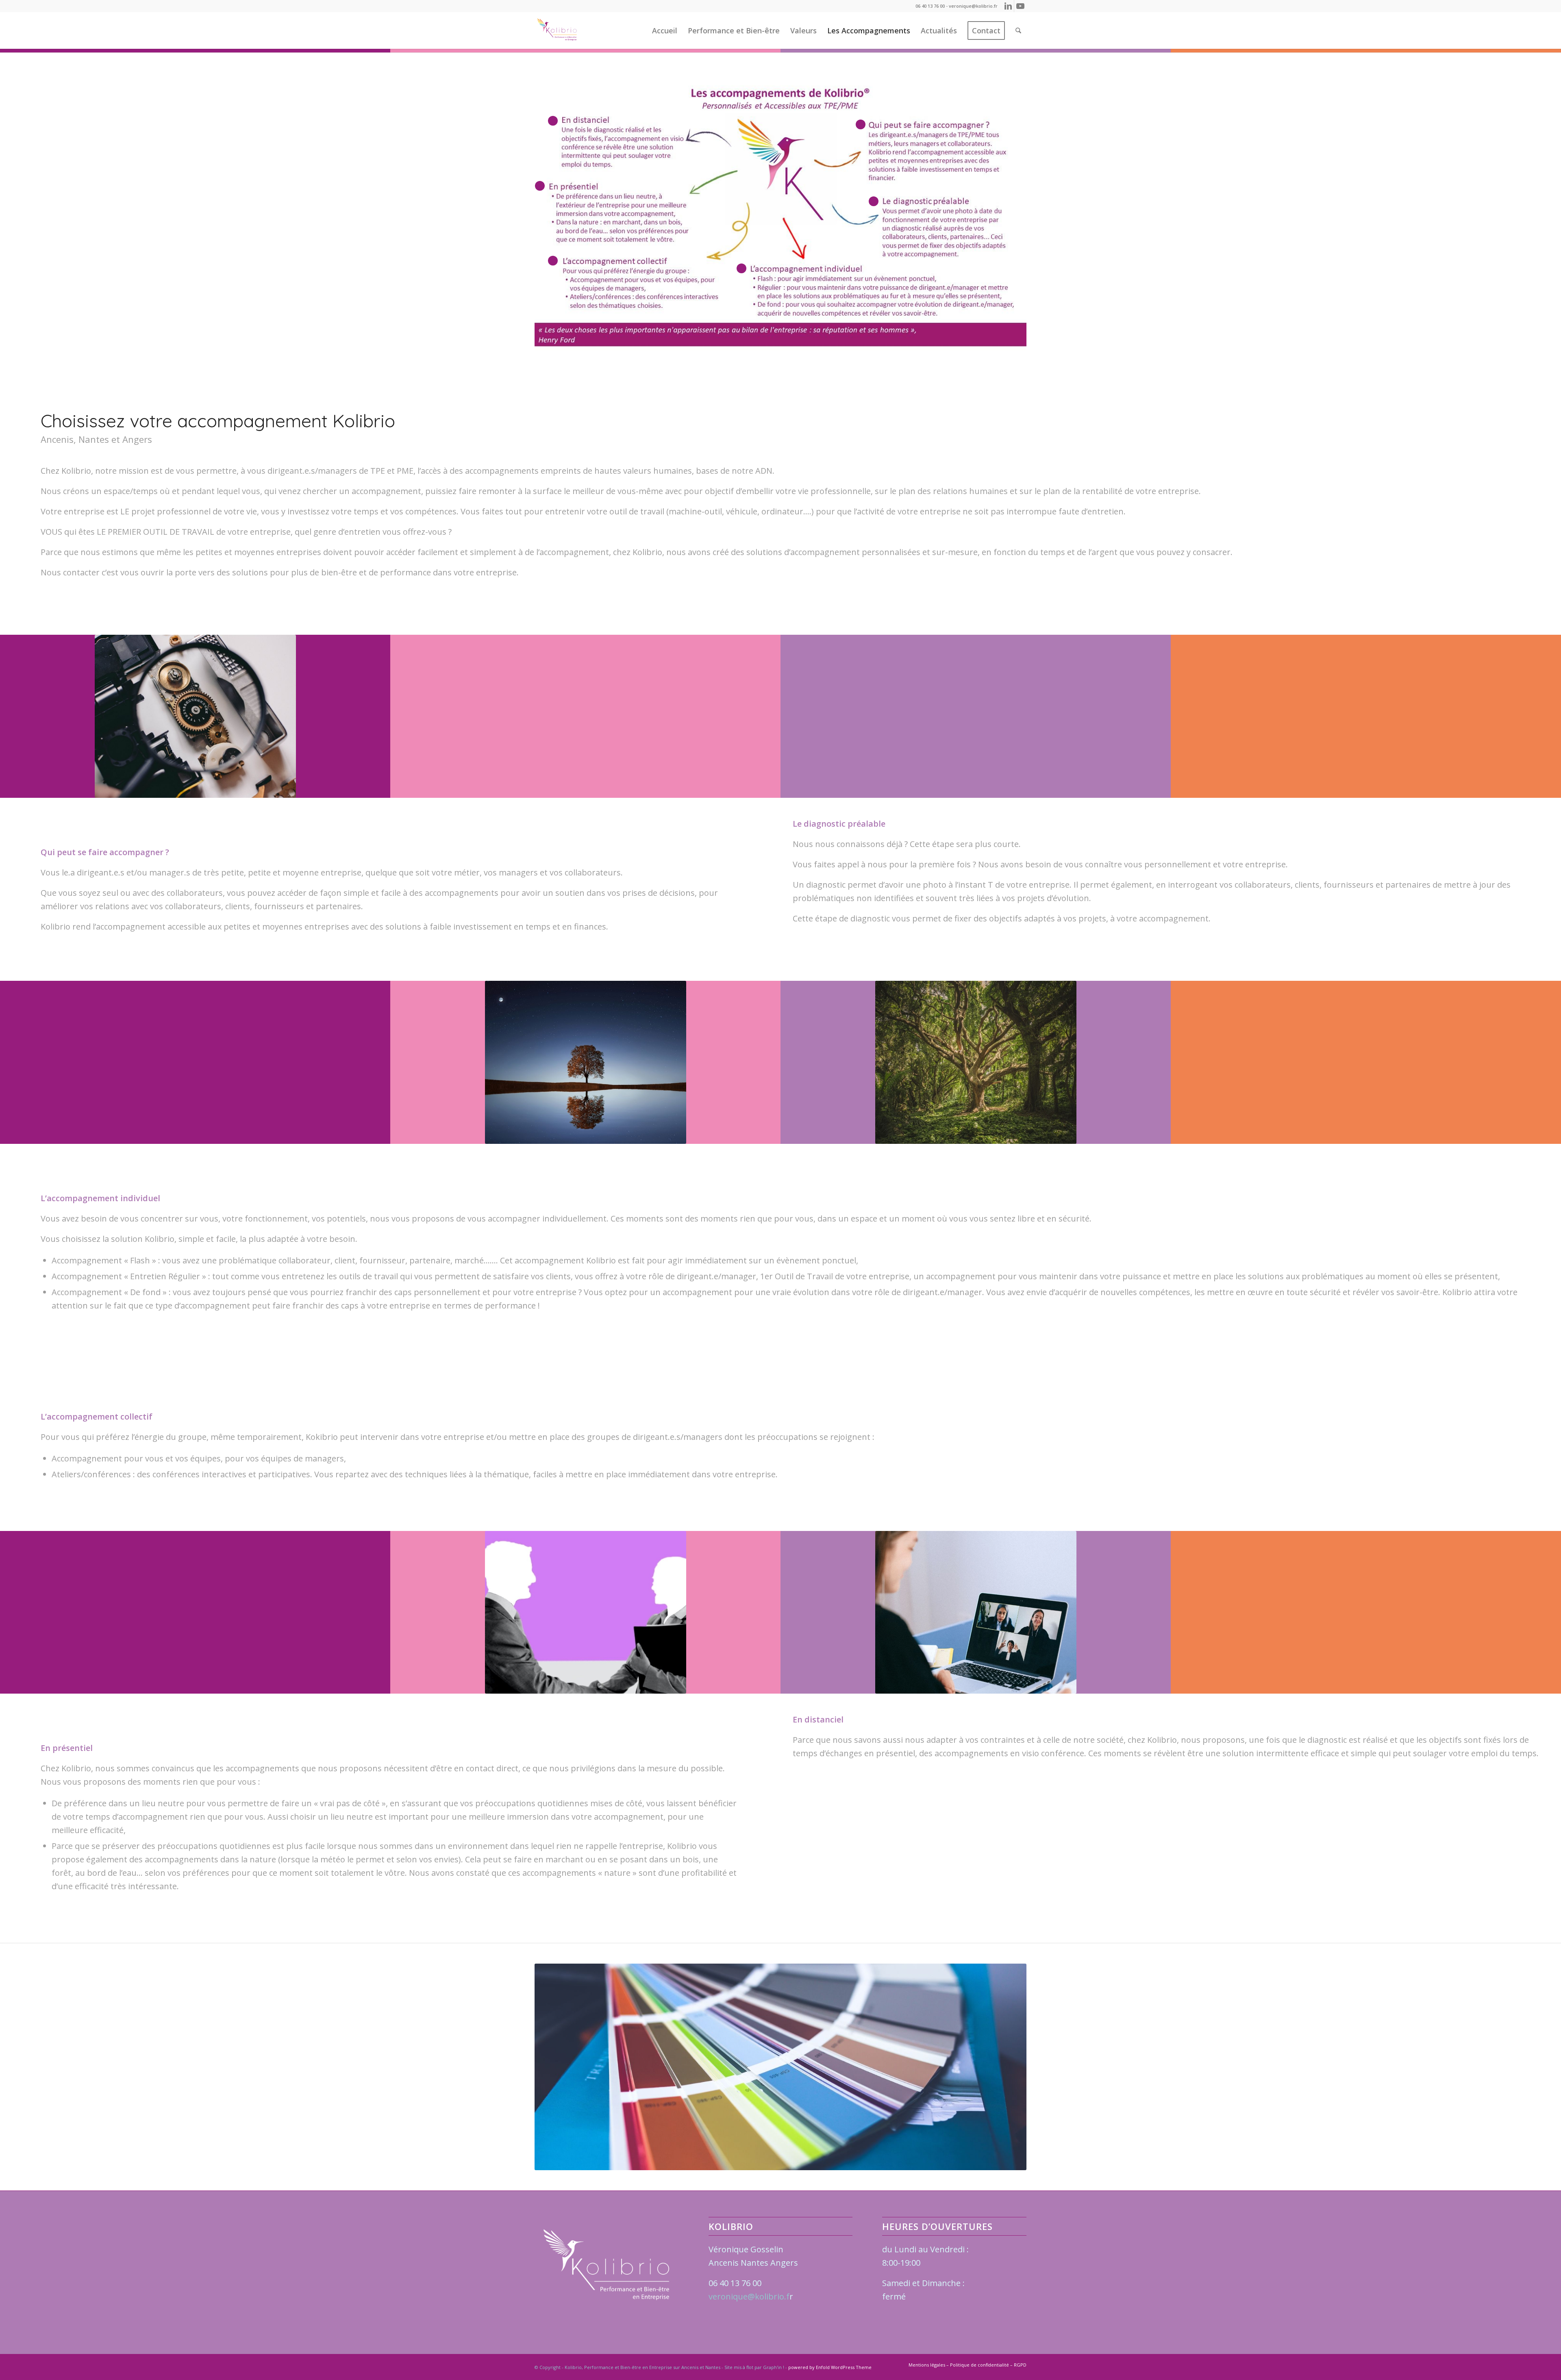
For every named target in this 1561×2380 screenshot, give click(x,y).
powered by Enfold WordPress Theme (830, 2367)
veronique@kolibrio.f (749, 2296)
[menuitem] (665, 30)
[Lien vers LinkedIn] (1008, 6)
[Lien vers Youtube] (1020, 6)
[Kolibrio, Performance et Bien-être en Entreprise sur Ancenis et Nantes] (557, 30)
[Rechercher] (1018, 30)
